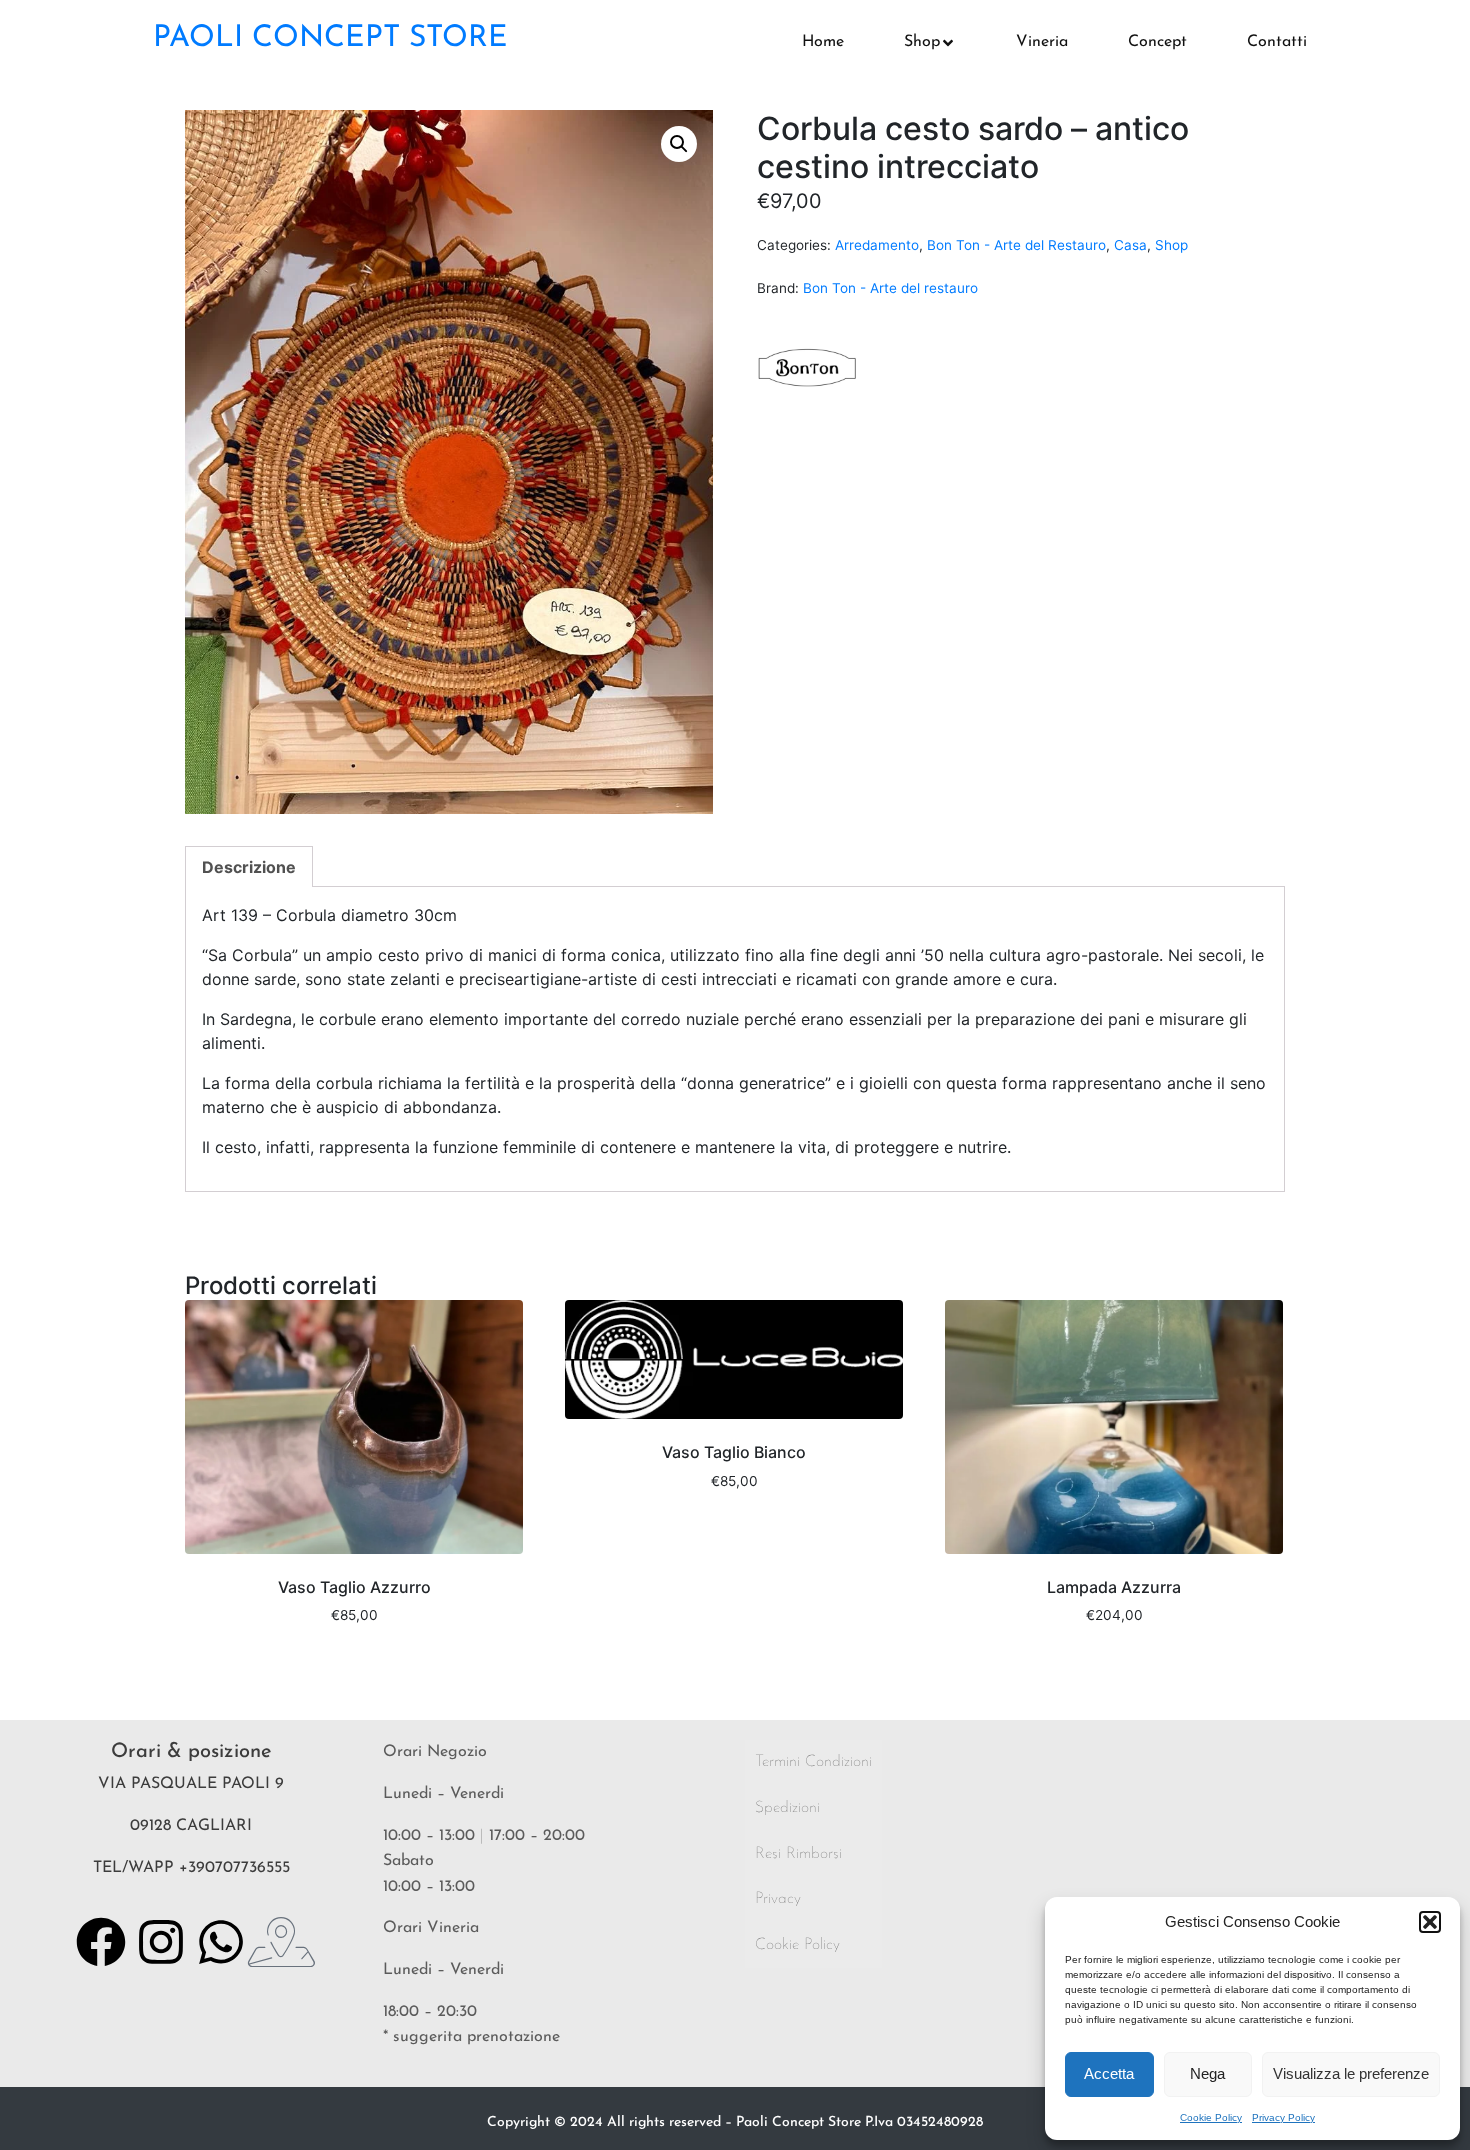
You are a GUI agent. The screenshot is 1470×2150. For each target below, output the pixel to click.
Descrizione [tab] (249, 867)
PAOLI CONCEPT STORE (330, 38)
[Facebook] (101, 1942)
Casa (1130, 245)
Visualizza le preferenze (1351, 2073)
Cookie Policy (1211, 2117)
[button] (1430, 1922)
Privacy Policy (1283, 2117)
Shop (1171, 245)
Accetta (1109, 2073)
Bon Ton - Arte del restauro (890, 288)
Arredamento (877, 245)
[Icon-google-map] (281, 1942)
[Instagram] (161, 1942)
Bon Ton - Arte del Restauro (1016, 245)
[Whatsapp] (221, 1942)
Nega (1207, 2073)
